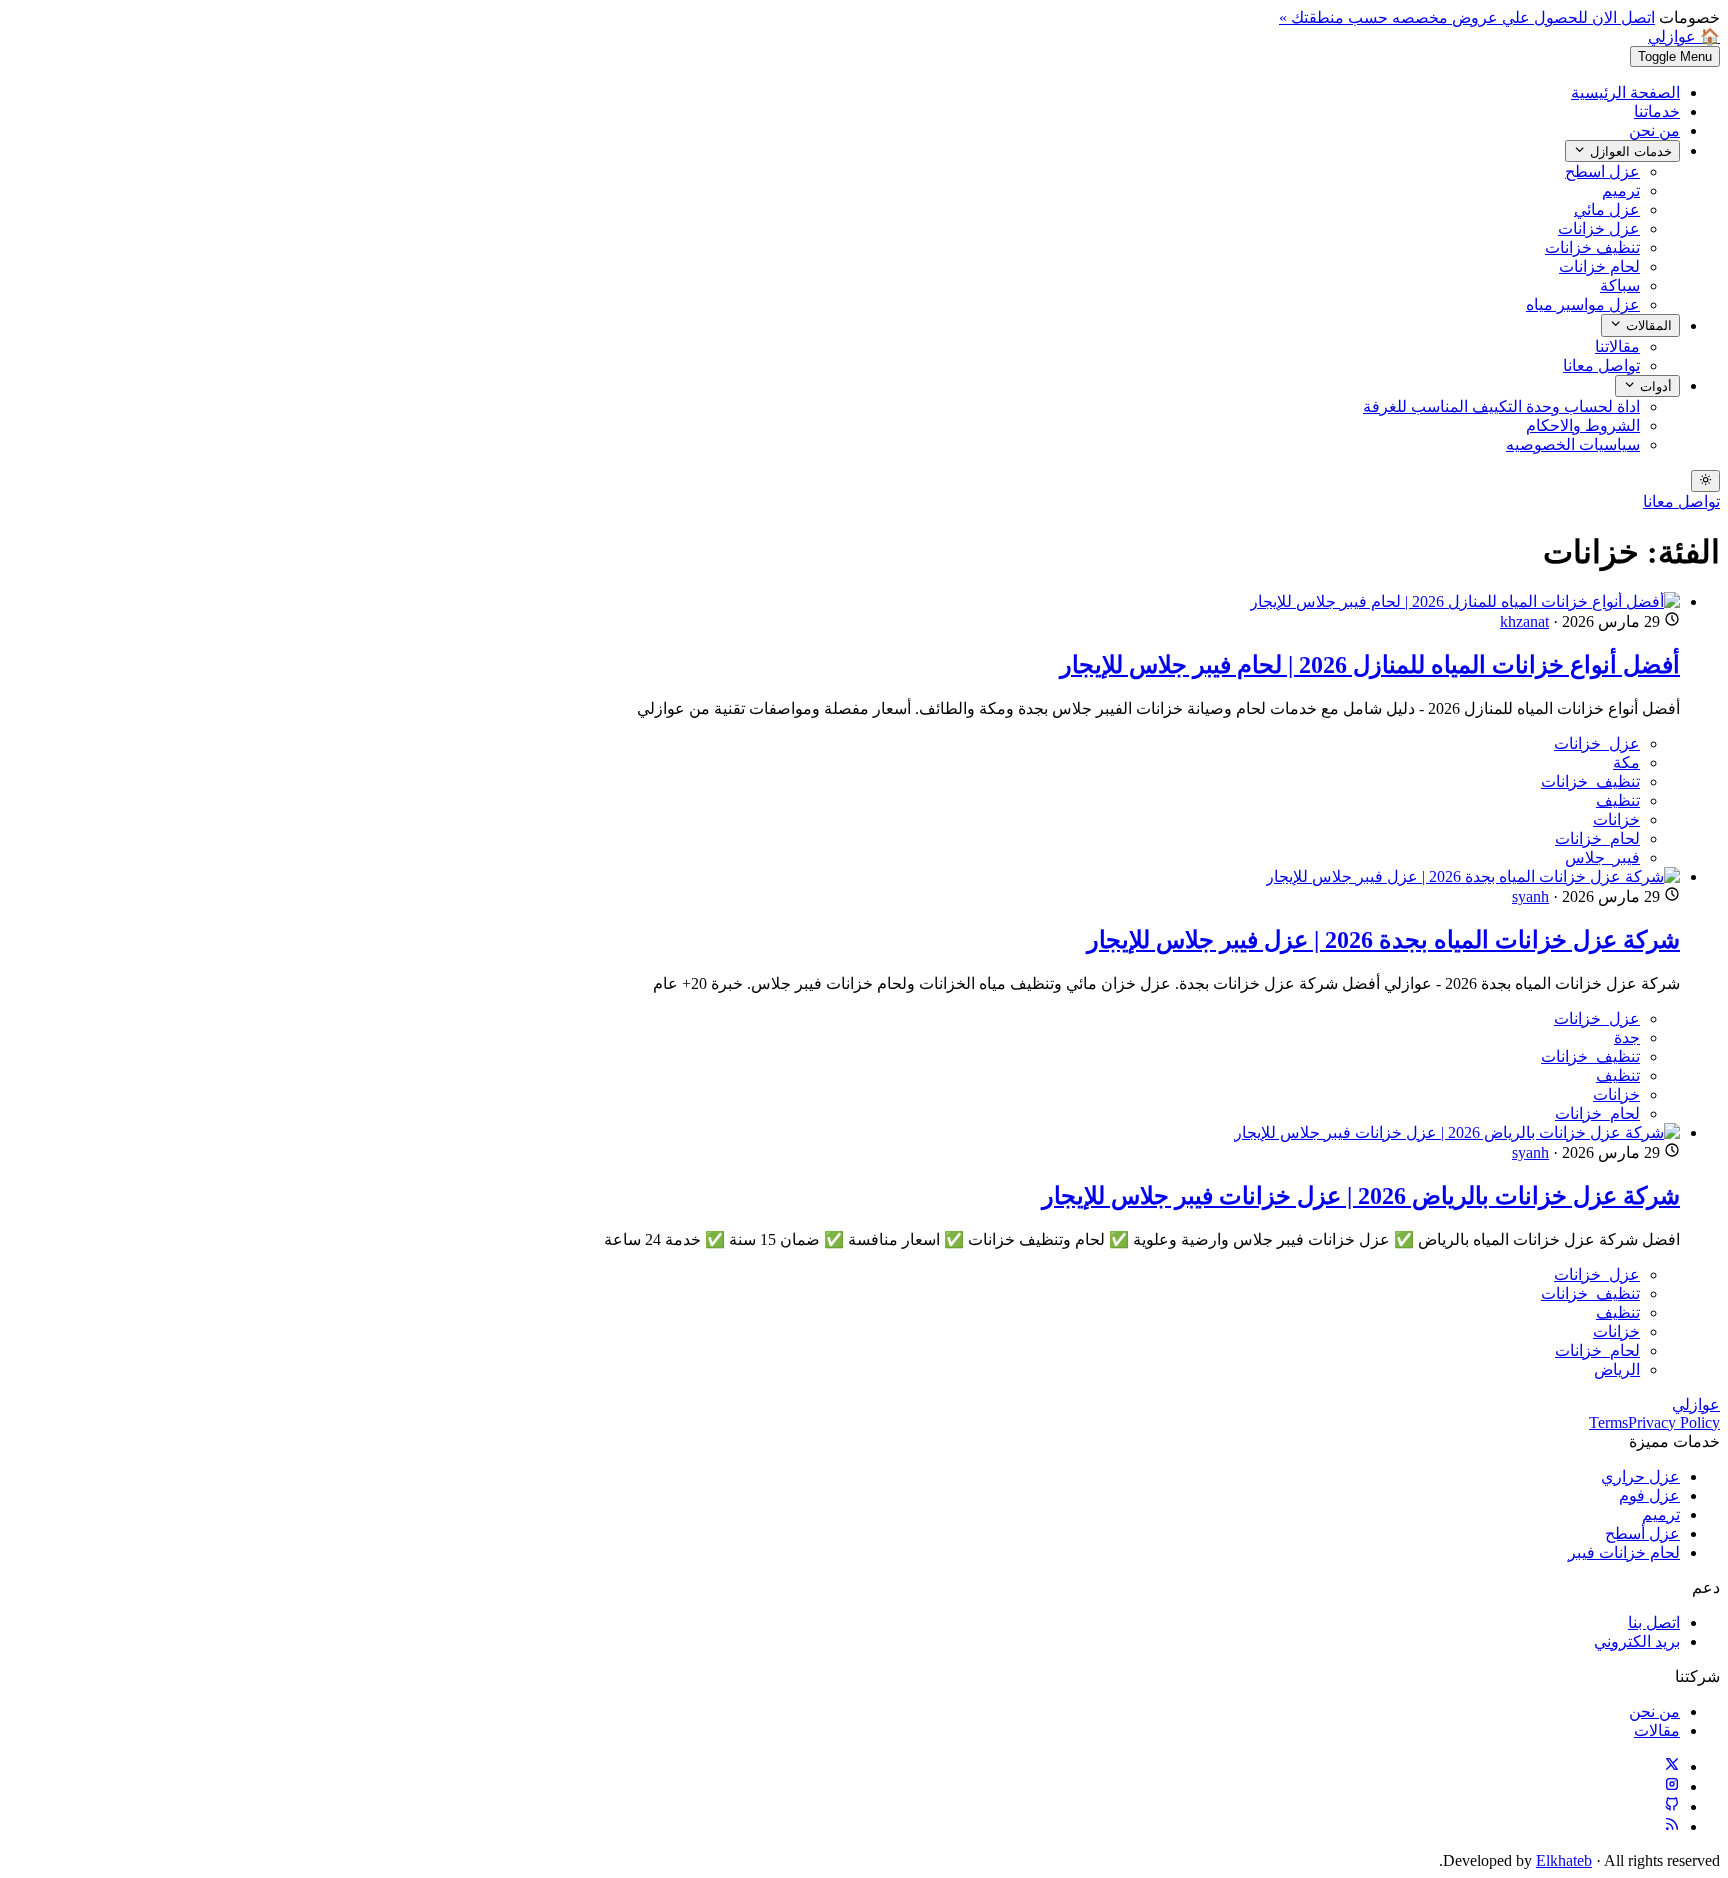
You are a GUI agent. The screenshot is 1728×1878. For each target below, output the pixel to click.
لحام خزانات (1599, 266)
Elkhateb (1564, 1860)
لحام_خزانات (1597, 838)
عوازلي (1696, 1404)
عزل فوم (1649, 1495)
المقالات (1647, 326)
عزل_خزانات (1597, 743)
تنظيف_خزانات (1590, 781)
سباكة (1620, 285)
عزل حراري (1640, 1476)
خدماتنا (1657, 111)
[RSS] (1672, 1826)
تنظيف (1618, 800)
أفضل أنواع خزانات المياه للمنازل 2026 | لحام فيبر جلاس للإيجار (1370, 665)
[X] (1672, 1766)
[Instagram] (1672, 1786)
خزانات (1616, 819)
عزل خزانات (1599, 228)
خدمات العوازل (1629, 151)
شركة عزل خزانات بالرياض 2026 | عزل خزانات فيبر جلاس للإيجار (1361, 1196)
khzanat (1524, 621)
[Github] (1672, 1806)
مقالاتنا (1617, 346)
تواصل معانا (1601, 365)
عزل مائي (1607, 209)
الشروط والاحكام (1583, 425)
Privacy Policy (1674, 1422)
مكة (1626, 762)
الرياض (1617, 1369)
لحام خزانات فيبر (1624, 1552)
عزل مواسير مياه (1583, 304)
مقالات (1657, 1730)
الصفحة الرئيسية (1625, 92)
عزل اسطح (1602, 171)
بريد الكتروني (1637, 1641)
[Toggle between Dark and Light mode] (1705, 481)
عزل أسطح (1642, 1533)
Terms (1608, 1422)
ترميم (1621, 190)
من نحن (1654, 130)
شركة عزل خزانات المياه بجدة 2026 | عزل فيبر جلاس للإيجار (1383, 940)
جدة (1627, 1037)
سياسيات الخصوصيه (1573, 444)
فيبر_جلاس (1602, 857)
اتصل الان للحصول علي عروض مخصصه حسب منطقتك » (1467, 17)
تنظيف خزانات (1592, 247)
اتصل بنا (1654, 1622)
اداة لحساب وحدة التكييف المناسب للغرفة (1501, 406)
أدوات (1654, 386)
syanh (1530, 896)
